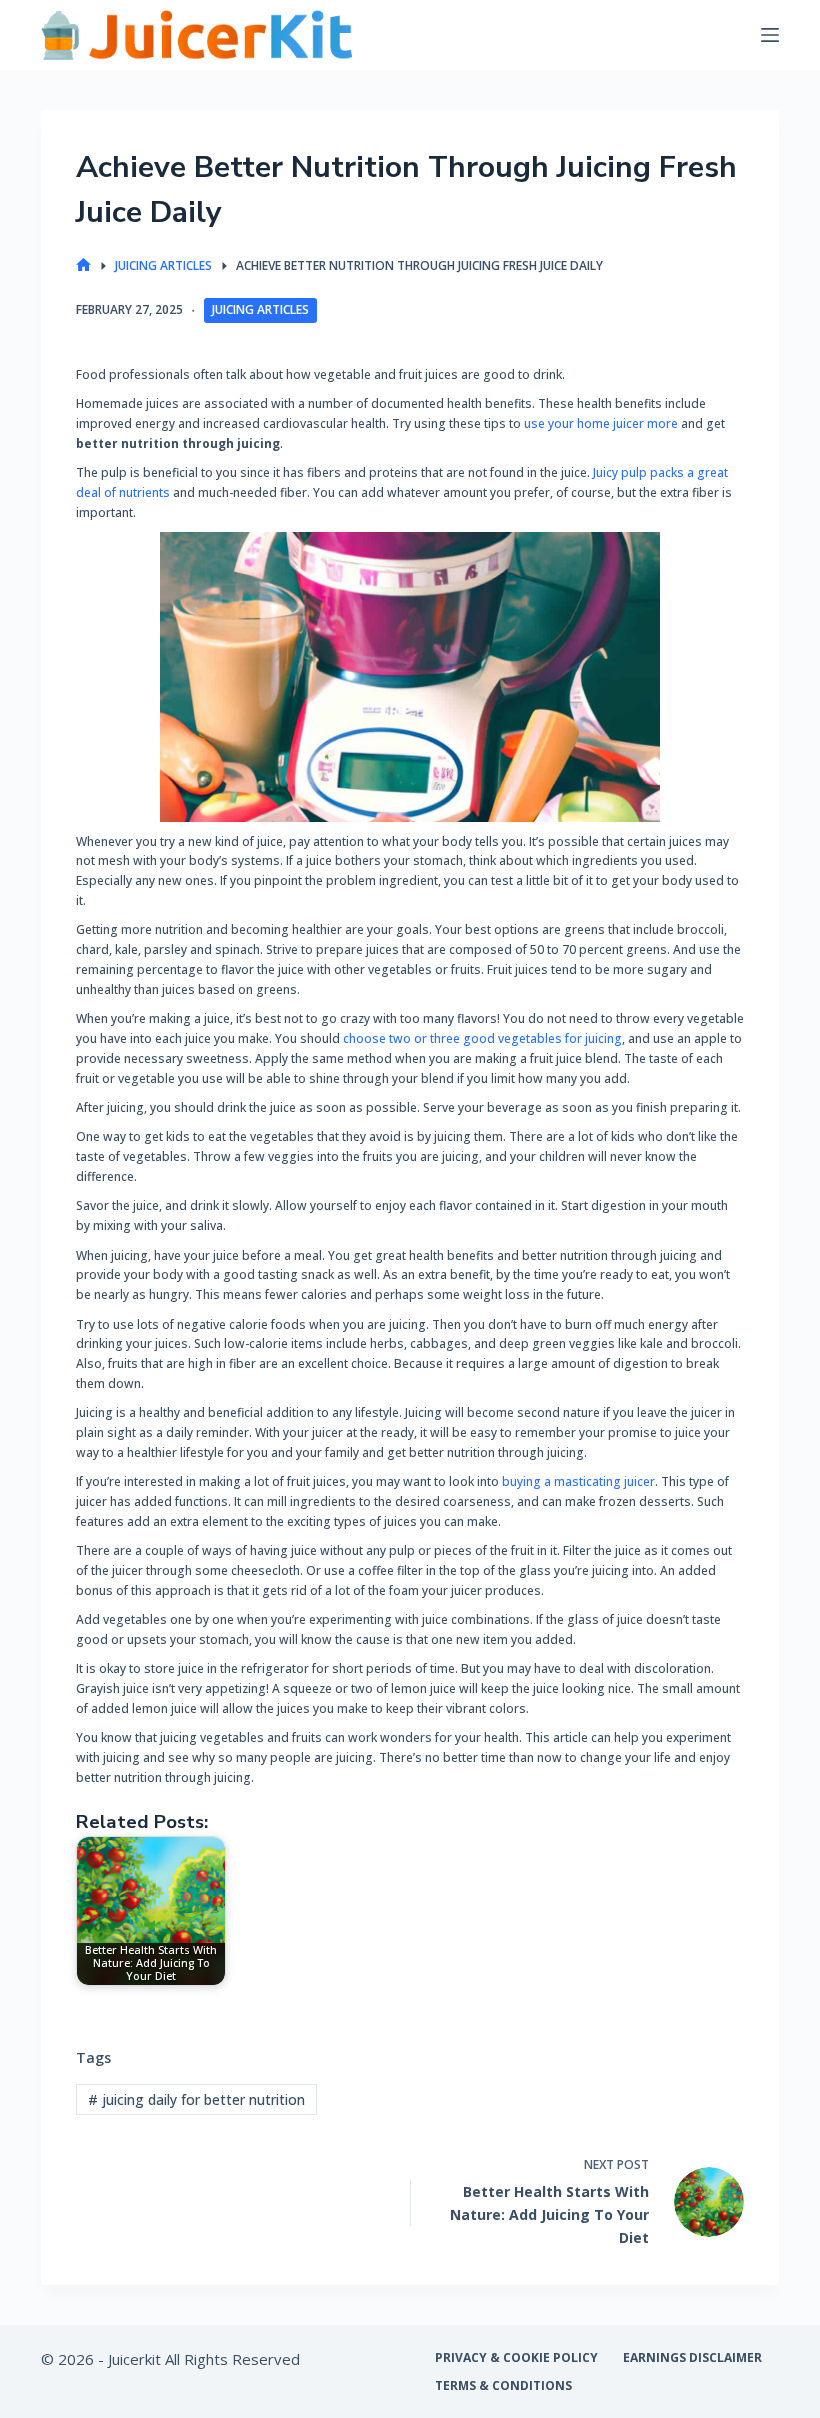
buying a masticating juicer (578, 1481)
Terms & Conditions (503, 2386)
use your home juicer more (601, 423)
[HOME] (83, 265)
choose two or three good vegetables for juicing (482, 1038)
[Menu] (770, 35)
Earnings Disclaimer (692, 2358)
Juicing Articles (260, 309)
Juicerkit (134, 2359)
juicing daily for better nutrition (196, 2099)
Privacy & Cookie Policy (516, 2358)
